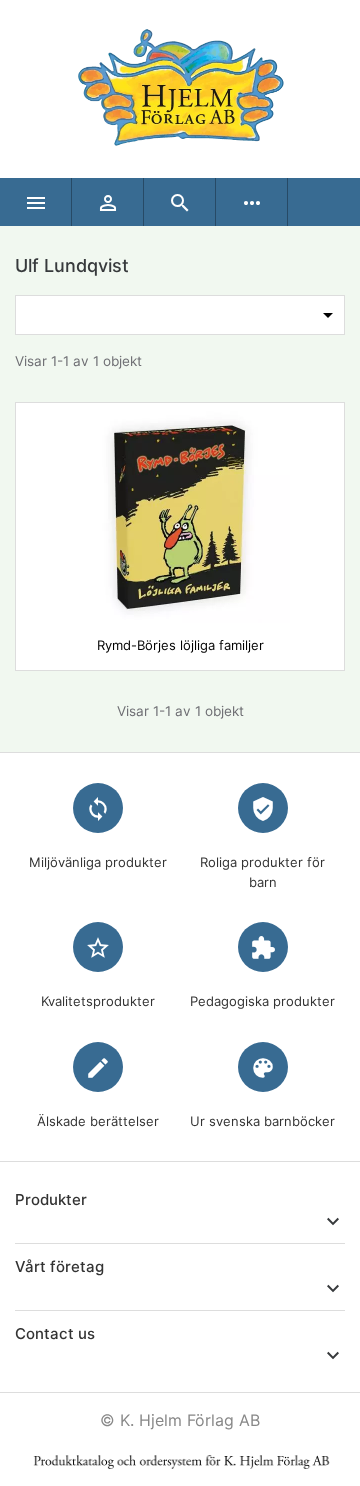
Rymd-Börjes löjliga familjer (180, 645)
